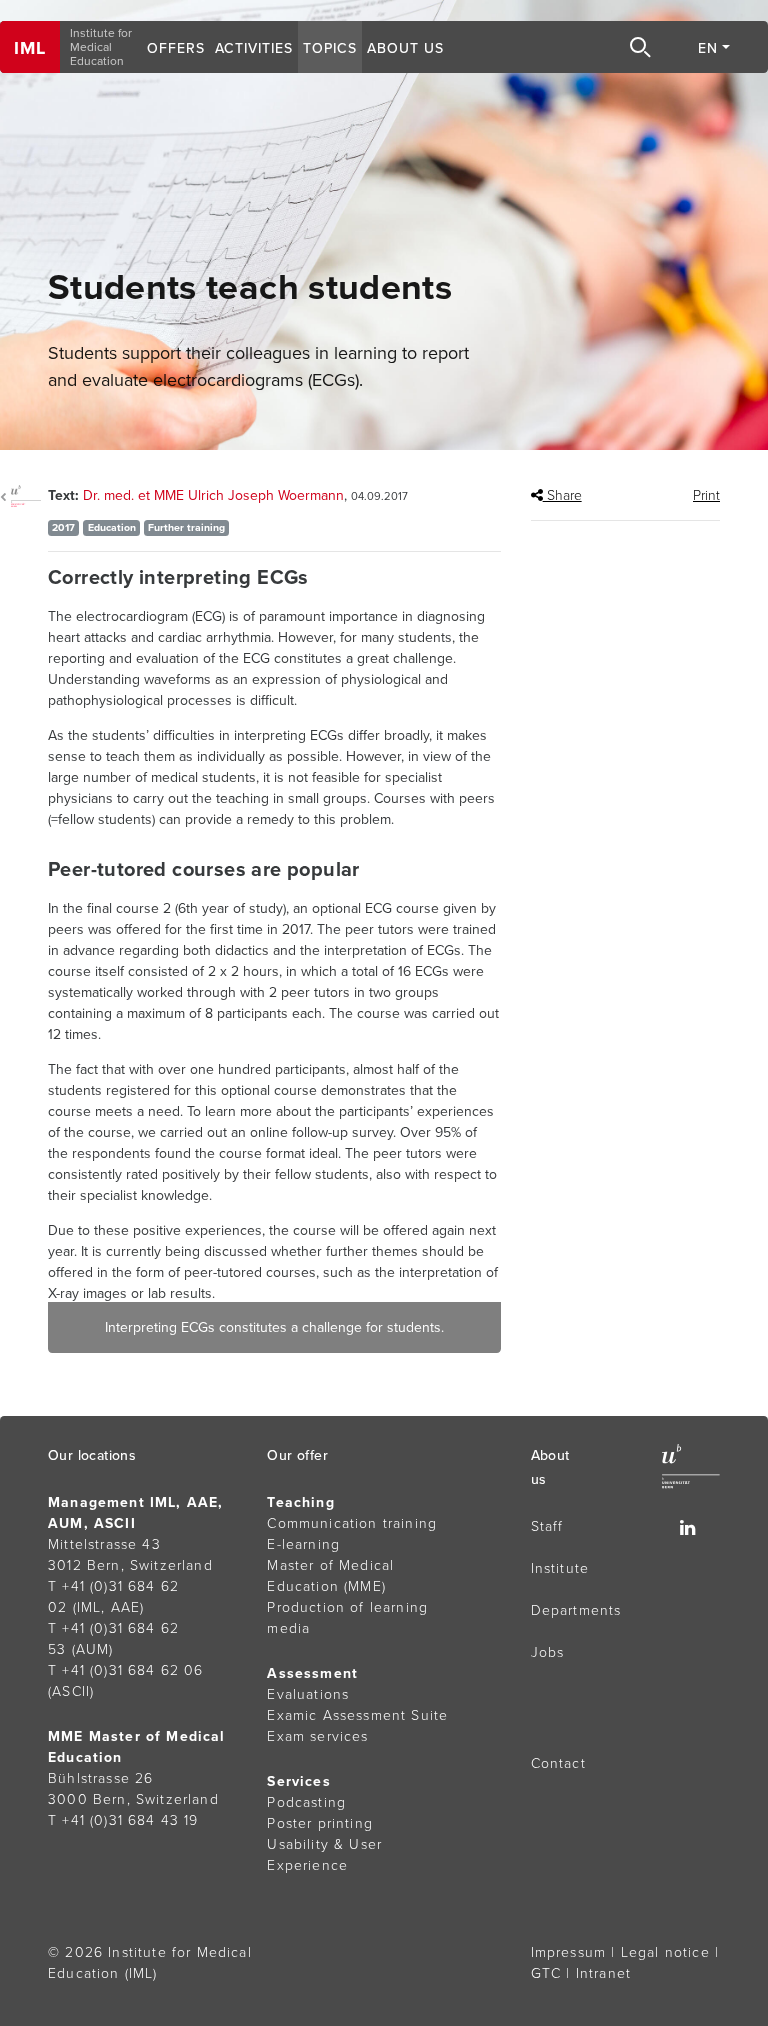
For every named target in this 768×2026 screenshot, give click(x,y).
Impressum (569, 1952)
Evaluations (308, 1694)
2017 (63, 527)
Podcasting (306, 1802)
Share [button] (562, 495)
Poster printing (320, 1823)
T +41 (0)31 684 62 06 (126, 1670)
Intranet (603, 1973)
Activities (254, 48)
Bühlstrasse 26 (100, 1778)
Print (706, 495)
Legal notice (665, 1952)
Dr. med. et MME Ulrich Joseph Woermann (213, 495)
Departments (576, 1610)
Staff (547, 1526)
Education (112, 527)
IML (30, 48)
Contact (558, 1763)
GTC (546, 1973)
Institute (560, 1568)
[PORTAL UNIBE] (24, 496)
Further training (186, 527)
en (708, 48)
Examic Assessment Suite (357, 1715)
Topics (330, 48)
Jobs (548, 1652)
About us (405, 48)
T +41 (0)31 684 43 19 (123, 1820)
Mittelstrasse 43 (104, 1544)
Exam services (317, 1736)
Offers (176, 48)
